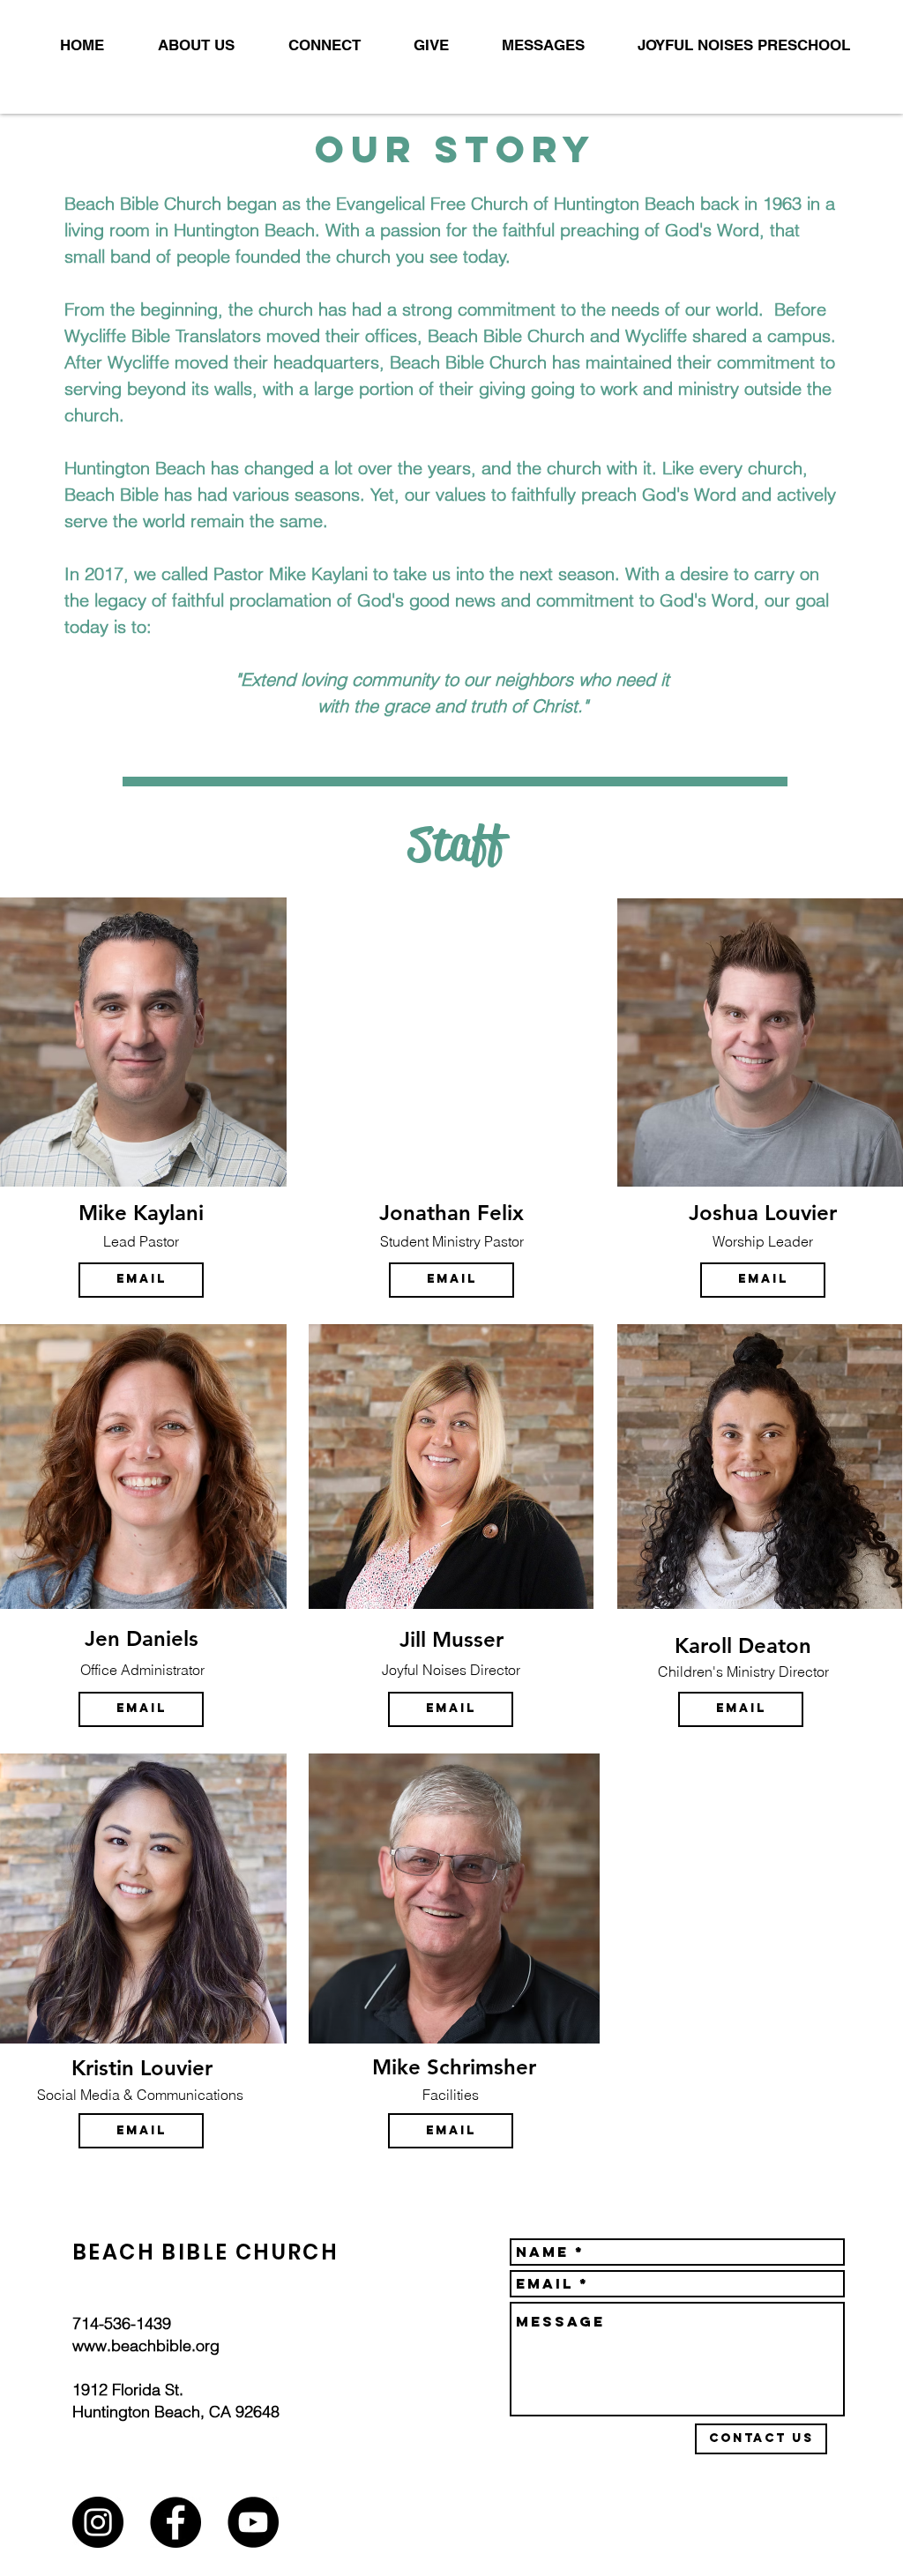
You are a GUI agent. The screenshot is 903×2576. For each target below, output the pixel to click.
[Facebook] (175, 2522)
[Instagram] (98, 2522)
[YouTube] (253, 2522)
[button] (183, 45)
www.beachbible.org (146, 2345)
